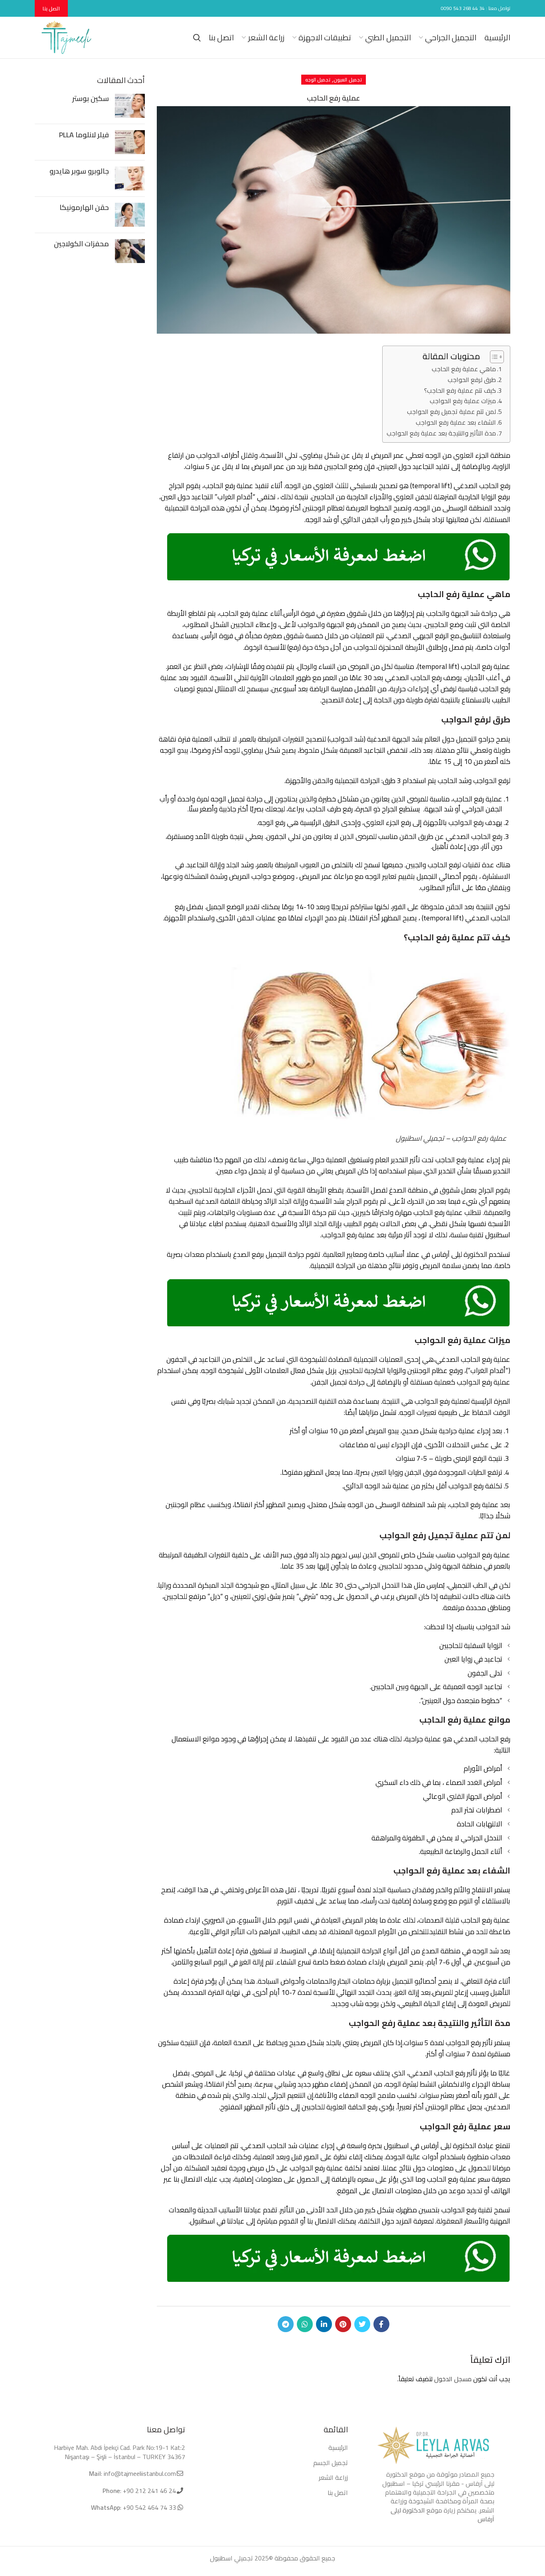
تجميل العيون (348, 80)
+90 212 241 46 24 (149, 2491)
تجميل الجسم (331, 2463)
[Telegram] (286, 2324)
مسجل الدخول (453, 2379)
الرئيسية (338, 2447)
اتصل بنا (51, 8)
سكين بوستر (91, 98)
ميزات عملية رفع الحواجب (463, 401)
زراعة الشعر (333, 2477)
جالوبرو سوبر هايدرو (79, 171)
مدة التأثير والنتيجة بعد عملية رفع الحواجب (441, 433)
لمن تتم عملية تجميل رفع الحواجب (451, 412)
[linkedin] (324, 2324)
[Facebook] (381, 2324)
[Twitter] (362, 2324)
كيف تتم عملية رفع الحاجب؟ (460, 391)
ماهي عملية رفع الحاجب (464, 369)
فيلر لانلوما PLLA (84, 135)
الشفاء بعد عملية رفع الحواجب (456, 422)
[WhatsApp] (305, 2324)
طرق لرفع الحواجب (472, 380)
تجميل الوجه (318, 80)
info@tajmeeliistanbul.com (140, 2473)
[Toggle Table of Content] (493, 357)
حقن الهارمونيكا (84, 207)
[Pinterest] (343, 2324)
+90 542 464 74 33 (149, 2507)
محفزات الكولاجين (81, 244)
